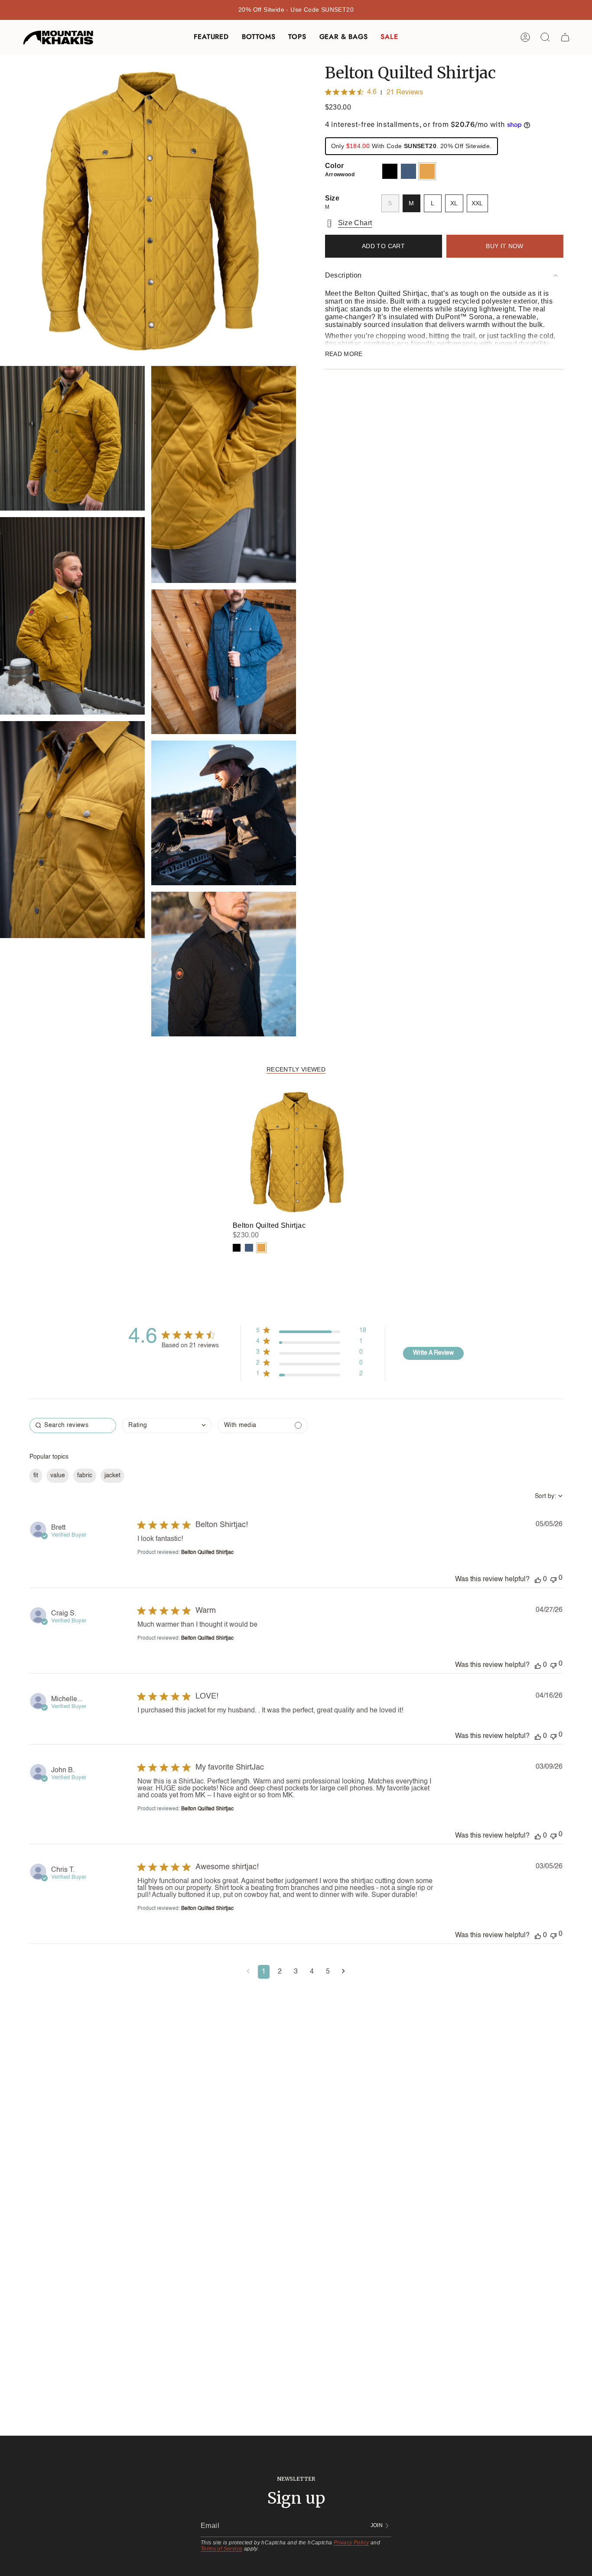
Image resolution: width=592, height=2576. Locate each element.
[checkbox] (263, 1426)
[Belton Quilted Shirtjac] (296, 1152)
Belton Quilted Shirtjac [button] (207, 1553)
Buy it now (505, 246)
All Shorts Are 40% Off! (296, 10)
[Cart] (565, 37)
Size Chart (355, 223)
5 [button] (328, 1972)
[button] (211, 37)
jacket (112, 1476)
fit (36, 1476)
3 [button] (296, 1972)
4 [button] (312, 1972)
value (58, 1476)
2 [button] (280, 1972)
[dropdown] (167, 1426)
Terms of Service (221, 2549)
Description (343, 275)
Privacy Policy (351, 2543)
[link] (311, 1376)
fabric (85, 1476)
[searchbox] (73, 1426)
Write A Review (433, 1353)
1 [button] (264, 1972)
